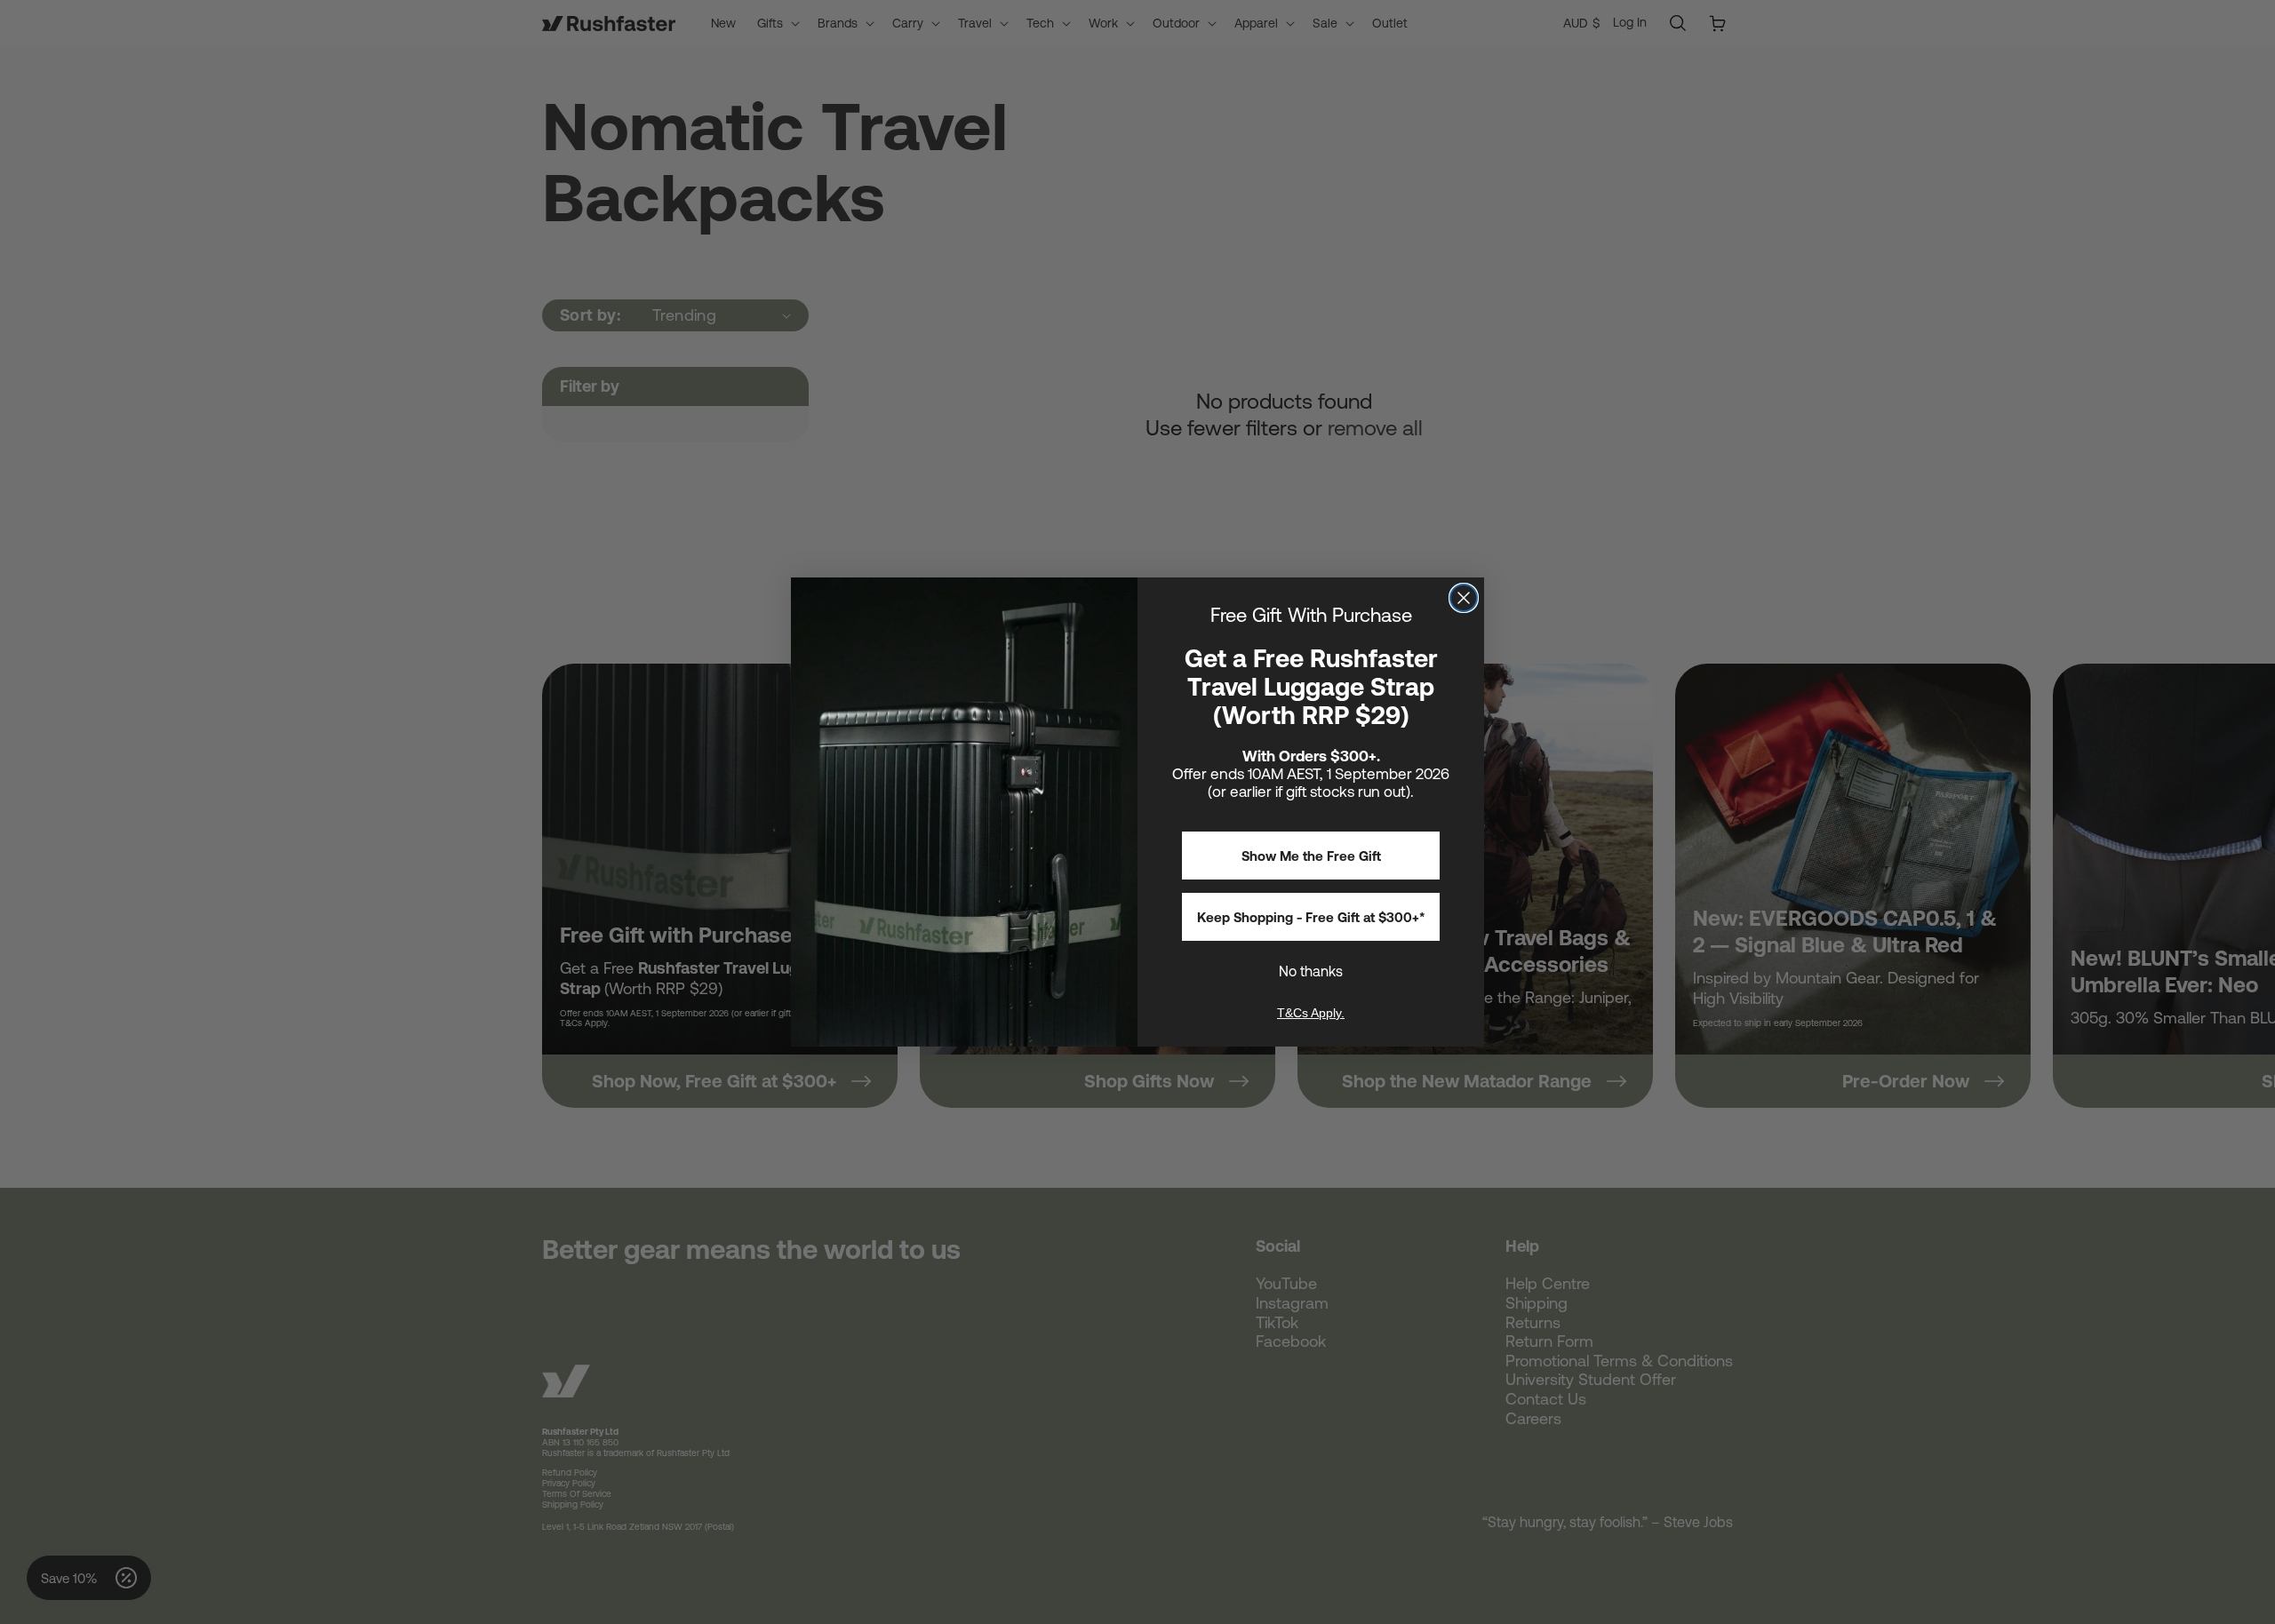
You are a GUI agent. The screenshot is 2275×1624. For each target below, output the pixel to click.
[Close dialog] (1464, 598)
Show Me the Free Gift (1311, 856)
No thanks (1311, 971)
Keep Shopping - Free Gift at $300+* (1311, 917)
